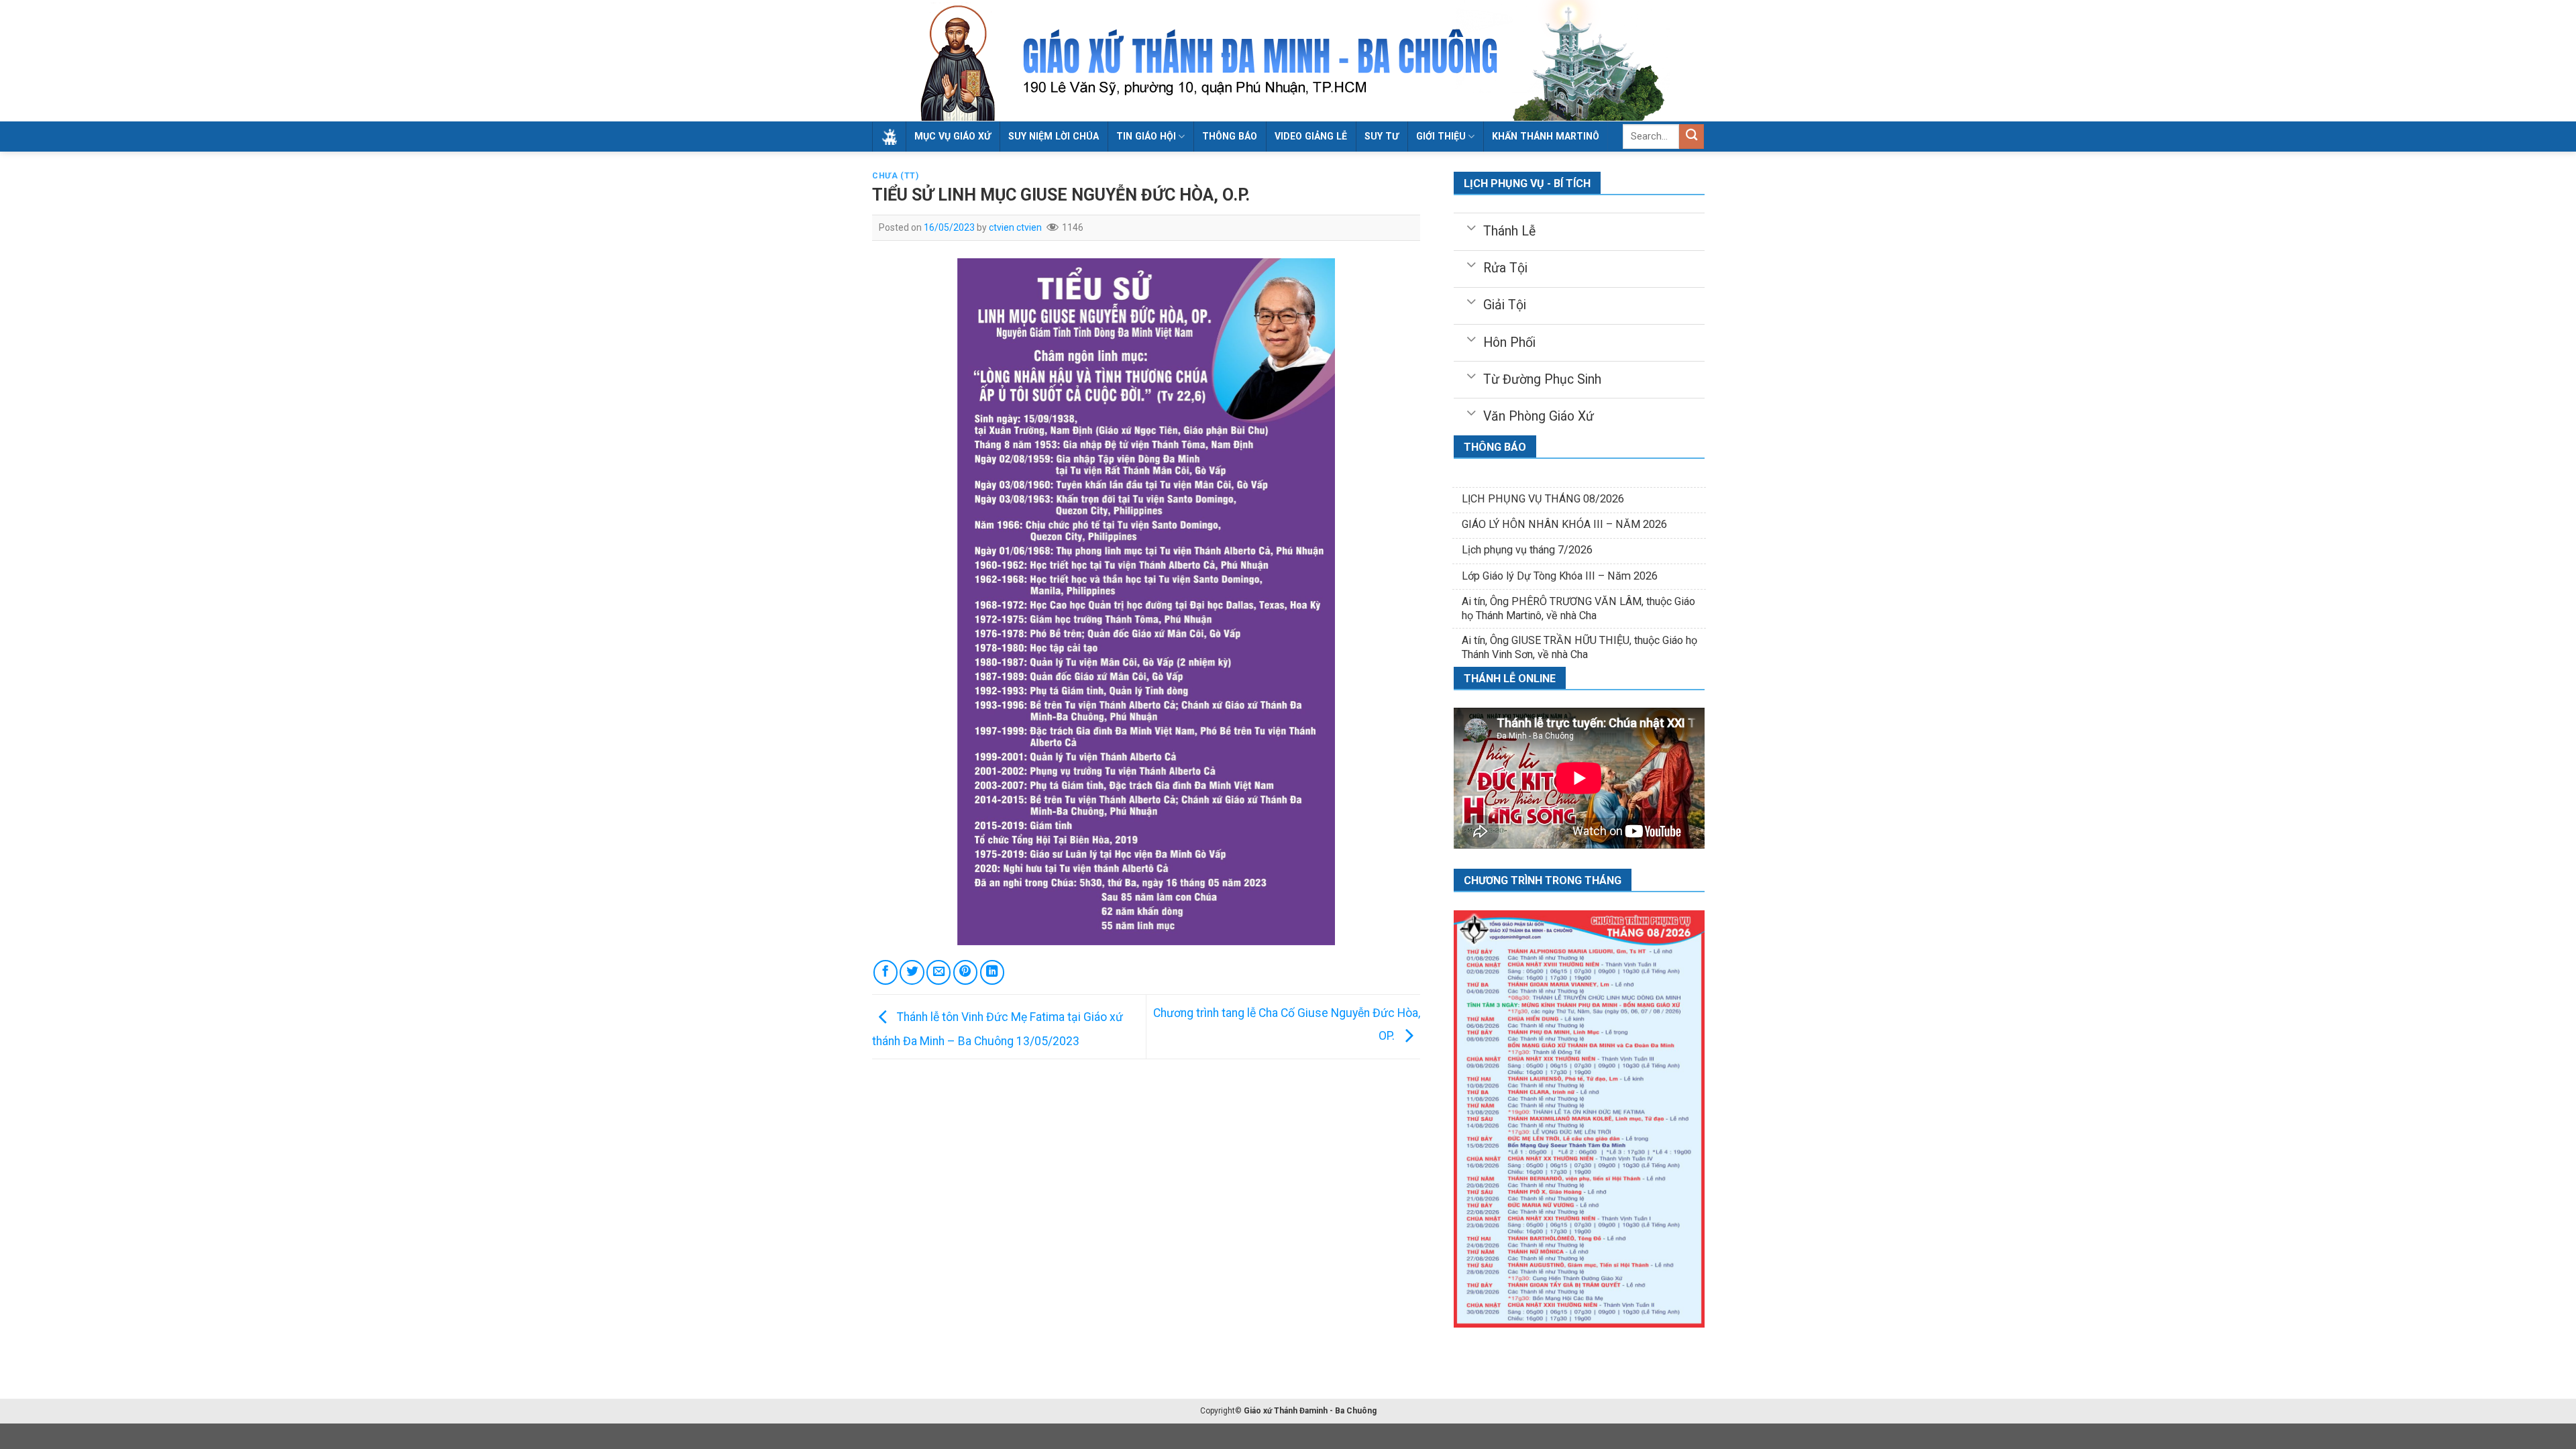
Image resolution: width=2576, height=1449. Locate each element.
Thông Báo (1230, 136)
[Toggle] (1471, 227)
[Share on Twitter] (912, 972)
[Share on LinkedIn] (992, 972)
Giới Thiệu (1441, 136)
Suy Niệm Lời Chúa (1054, 136)
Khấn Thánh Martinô (1546, 136)
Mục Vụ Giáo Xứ (953, 136)
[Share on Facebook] (885, 972)
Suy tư (1382, 136)
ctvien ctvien (1015, 227)
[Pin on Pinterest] (965, 972)
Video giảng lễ (1311, 136)
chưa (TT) (896, 176)
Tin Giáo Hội (1146, 136)
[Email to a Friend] (938, 972)
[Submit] (1692, 137)
